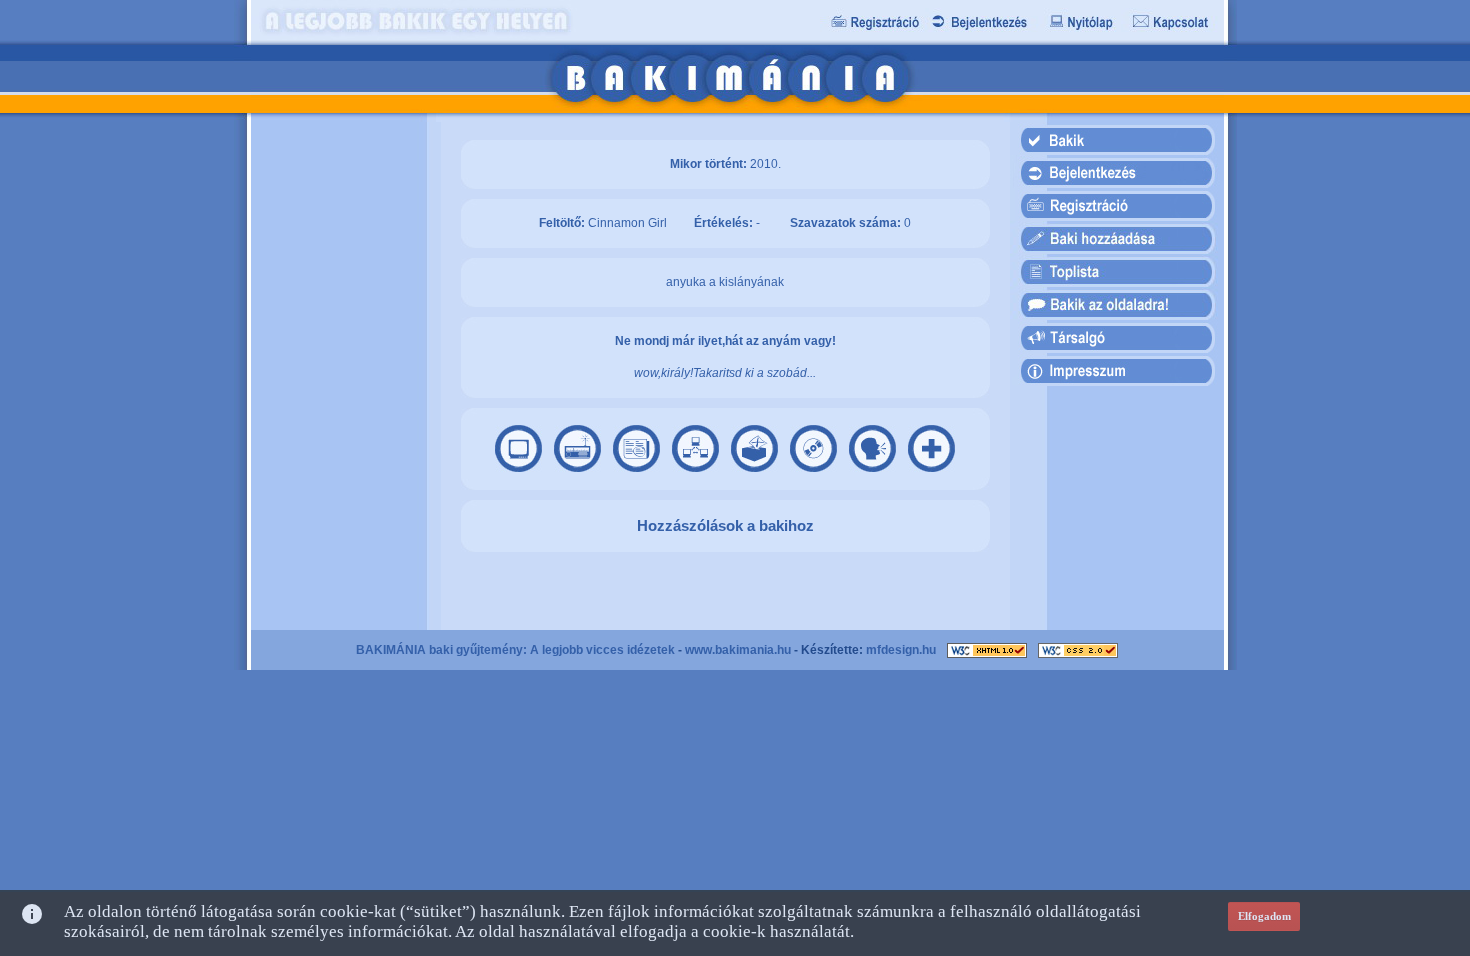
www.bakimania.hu (738, 650)
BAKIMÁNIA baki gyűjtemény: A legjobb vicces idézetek (515, 650)
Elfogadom (1264, 916)
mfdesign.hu (901, 650)
